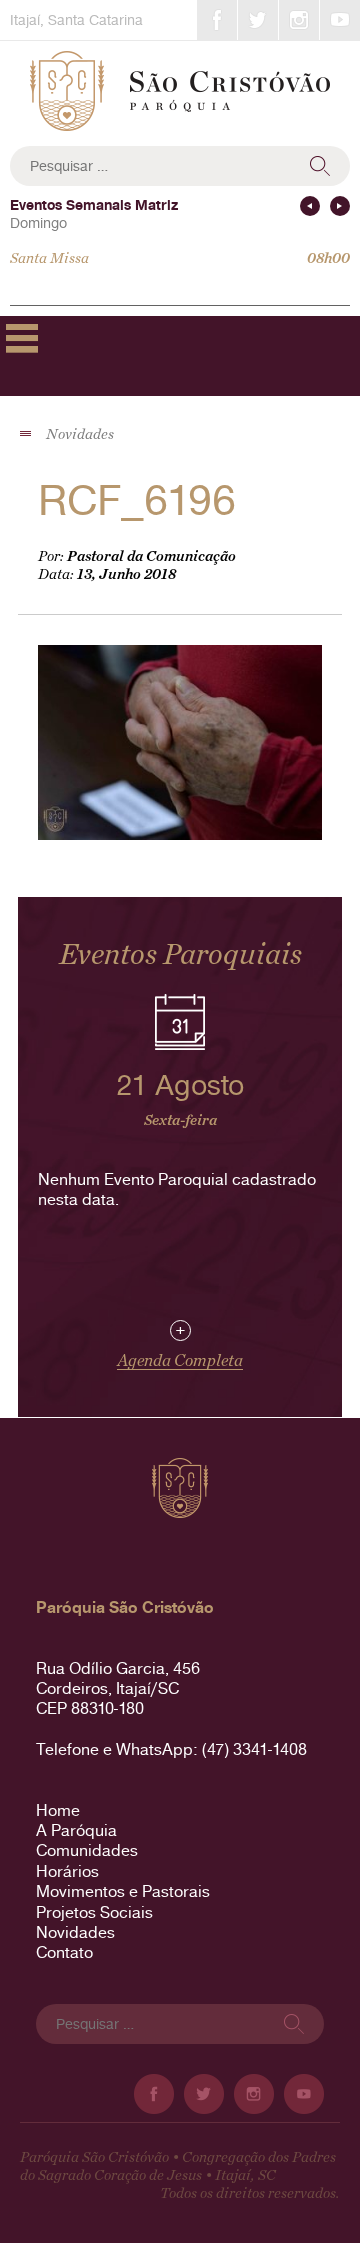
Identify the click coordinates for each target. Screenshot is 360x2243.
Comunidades (87, 1850)
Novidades (75, 1932)
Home (58, 1810)
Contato (64, 1952)
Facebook (217, 20)
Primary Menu (22, 338)
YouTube (340, 20)
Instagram (299, 20)
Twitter (258, 20)
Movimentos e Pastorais (123, 1891)
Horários (67, 1871)
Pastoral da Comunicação (151, 556)
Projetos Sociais (94, 1912)
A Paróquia (76, 1830)
